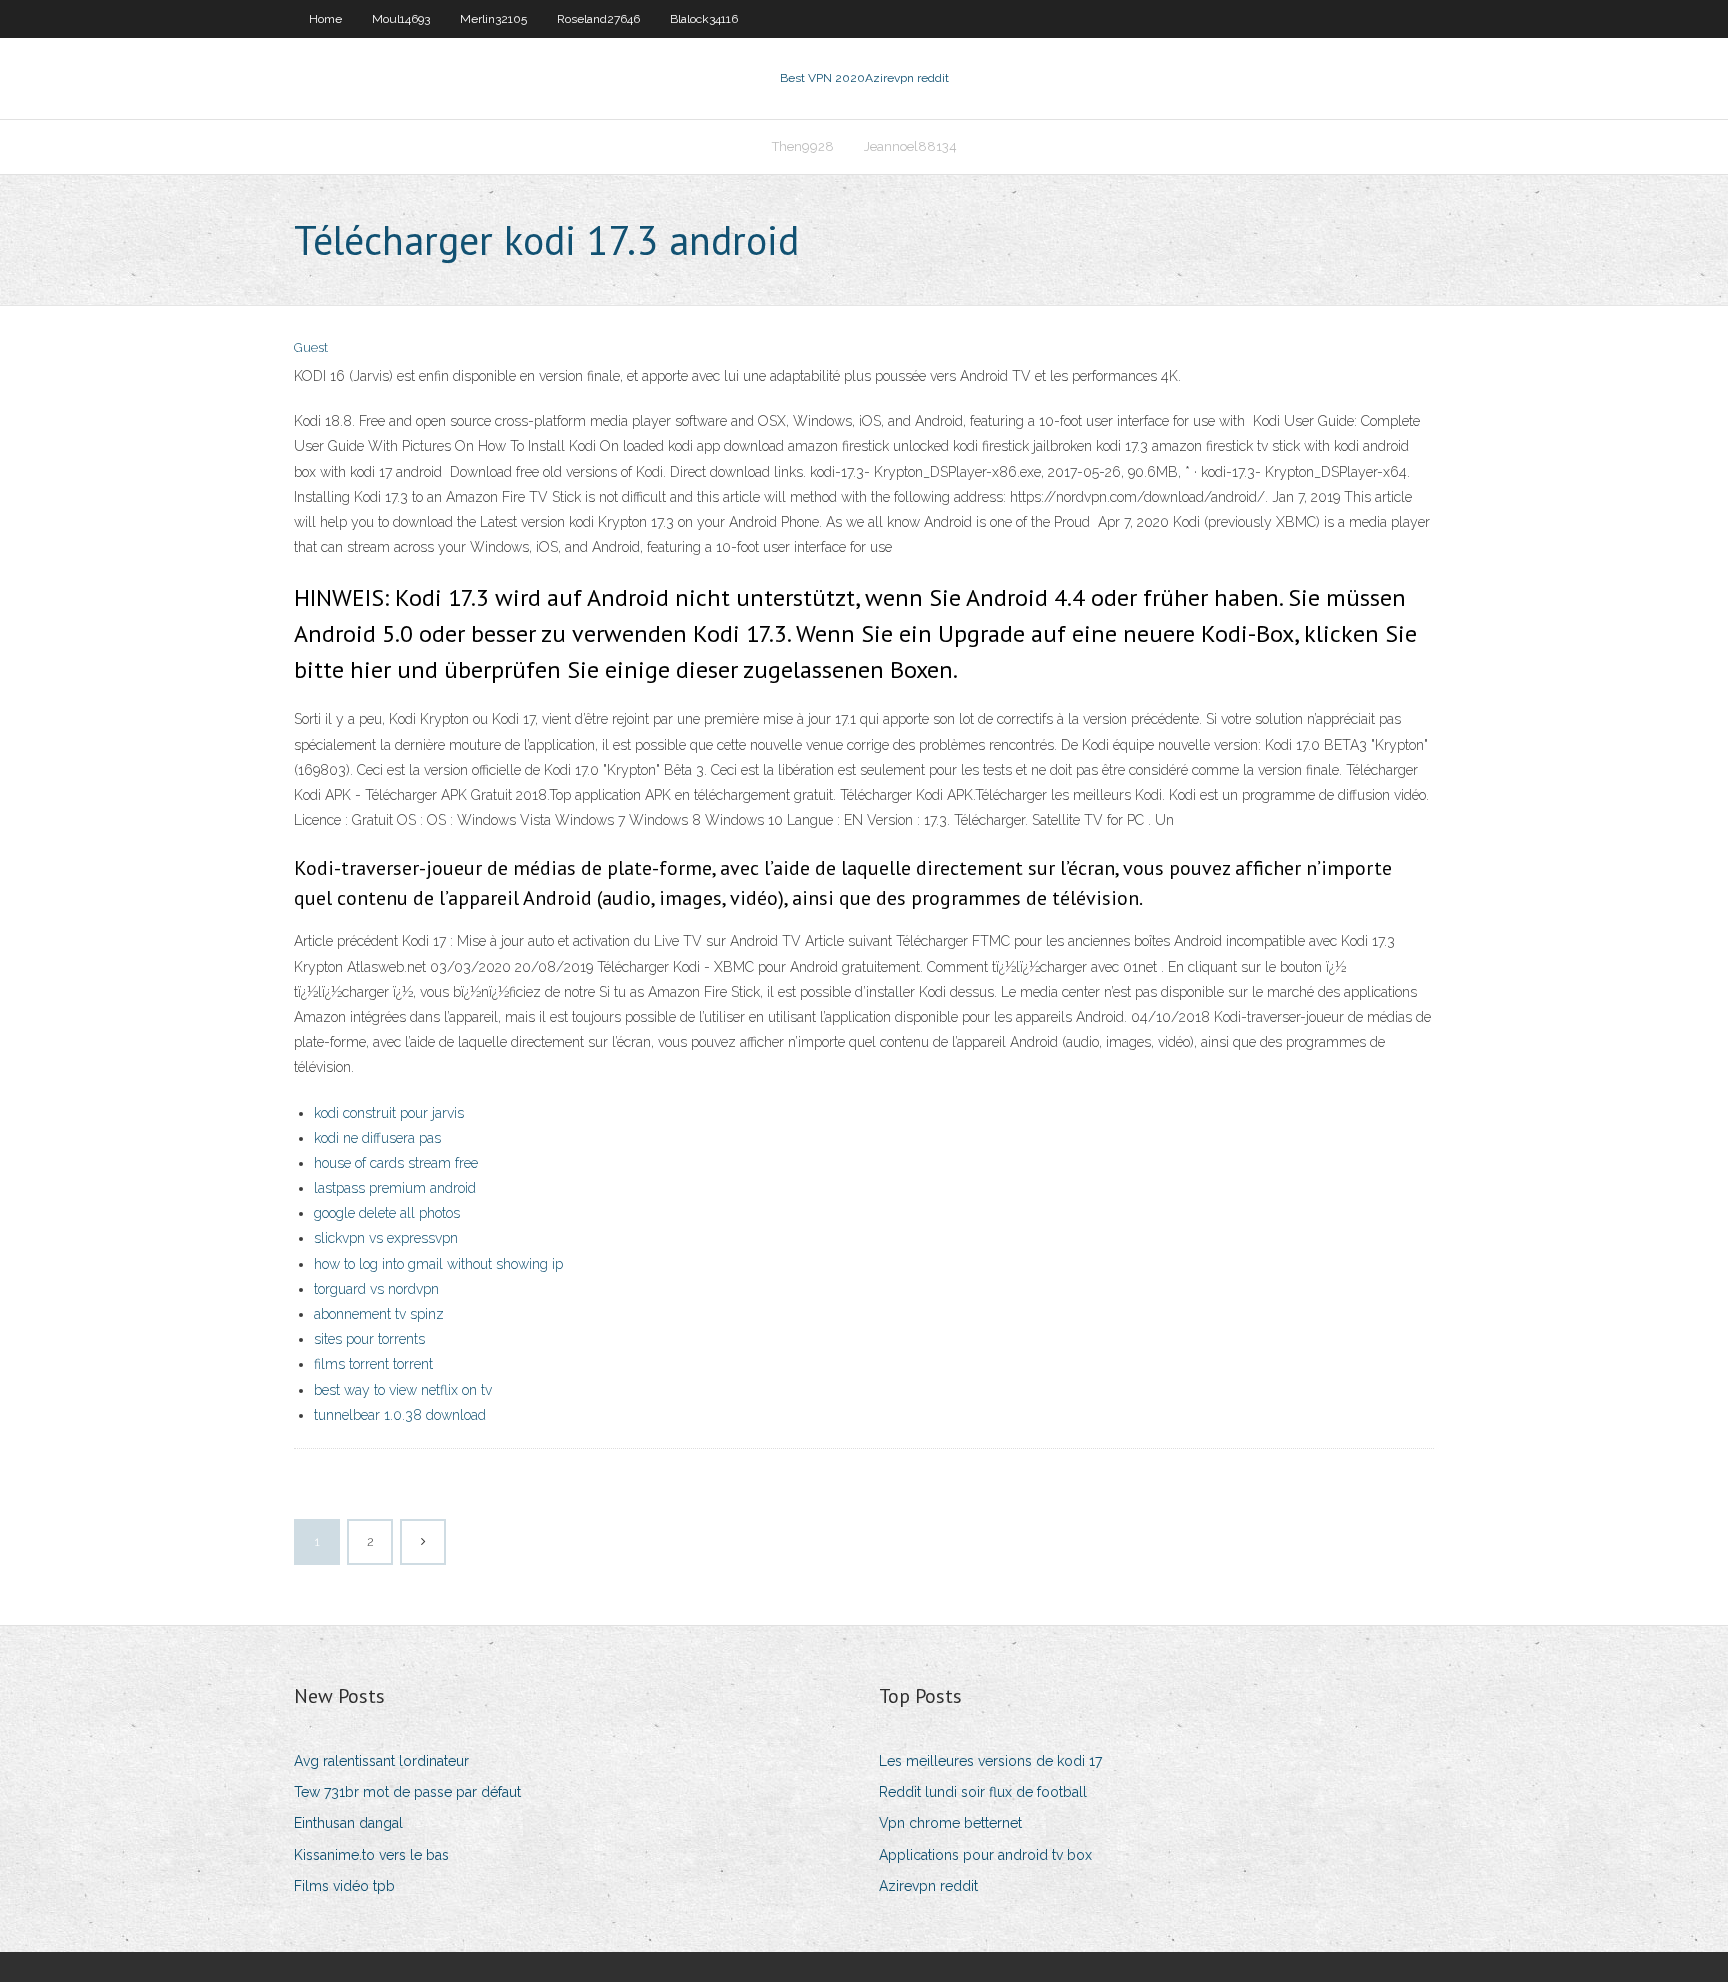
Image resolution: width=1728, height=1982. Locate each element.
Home (325, 19)
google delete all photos (387, 1213)
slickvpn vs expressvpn (386, 1238)
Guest (311, 347)
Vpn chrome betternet (950, 1823)
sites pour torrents (369, 1339)
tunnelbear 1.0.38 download (400, 1415)
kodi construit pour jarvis (389, 1113)
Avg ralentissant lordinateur (381, 1761)
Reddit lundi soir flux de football (983, 1792)
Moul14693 (401, 19)
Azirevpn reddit (928, 1886)
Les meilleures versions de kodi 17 (990, 1761)
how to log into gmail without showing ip (438, 1264)
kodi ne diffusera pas (377, 1138)
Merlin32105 (493, 19)
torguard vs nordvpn (376, 1289)
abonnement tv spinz (379, 1314)
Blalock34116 (704, 19)
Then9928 (803, 146)
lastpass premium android (395, 1188)
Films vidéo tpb (344, 1886)
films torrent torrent (373, 1364)
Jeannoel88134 (910, 146)
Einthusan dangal (348, 1823)
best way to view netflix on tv (403, 1390)
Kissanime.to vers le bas (371, 1855)
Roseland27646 (598, 19)
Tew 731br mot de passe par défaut (407, 1792)
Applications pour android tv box (985, 1855)
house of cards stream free (396, 1163)
